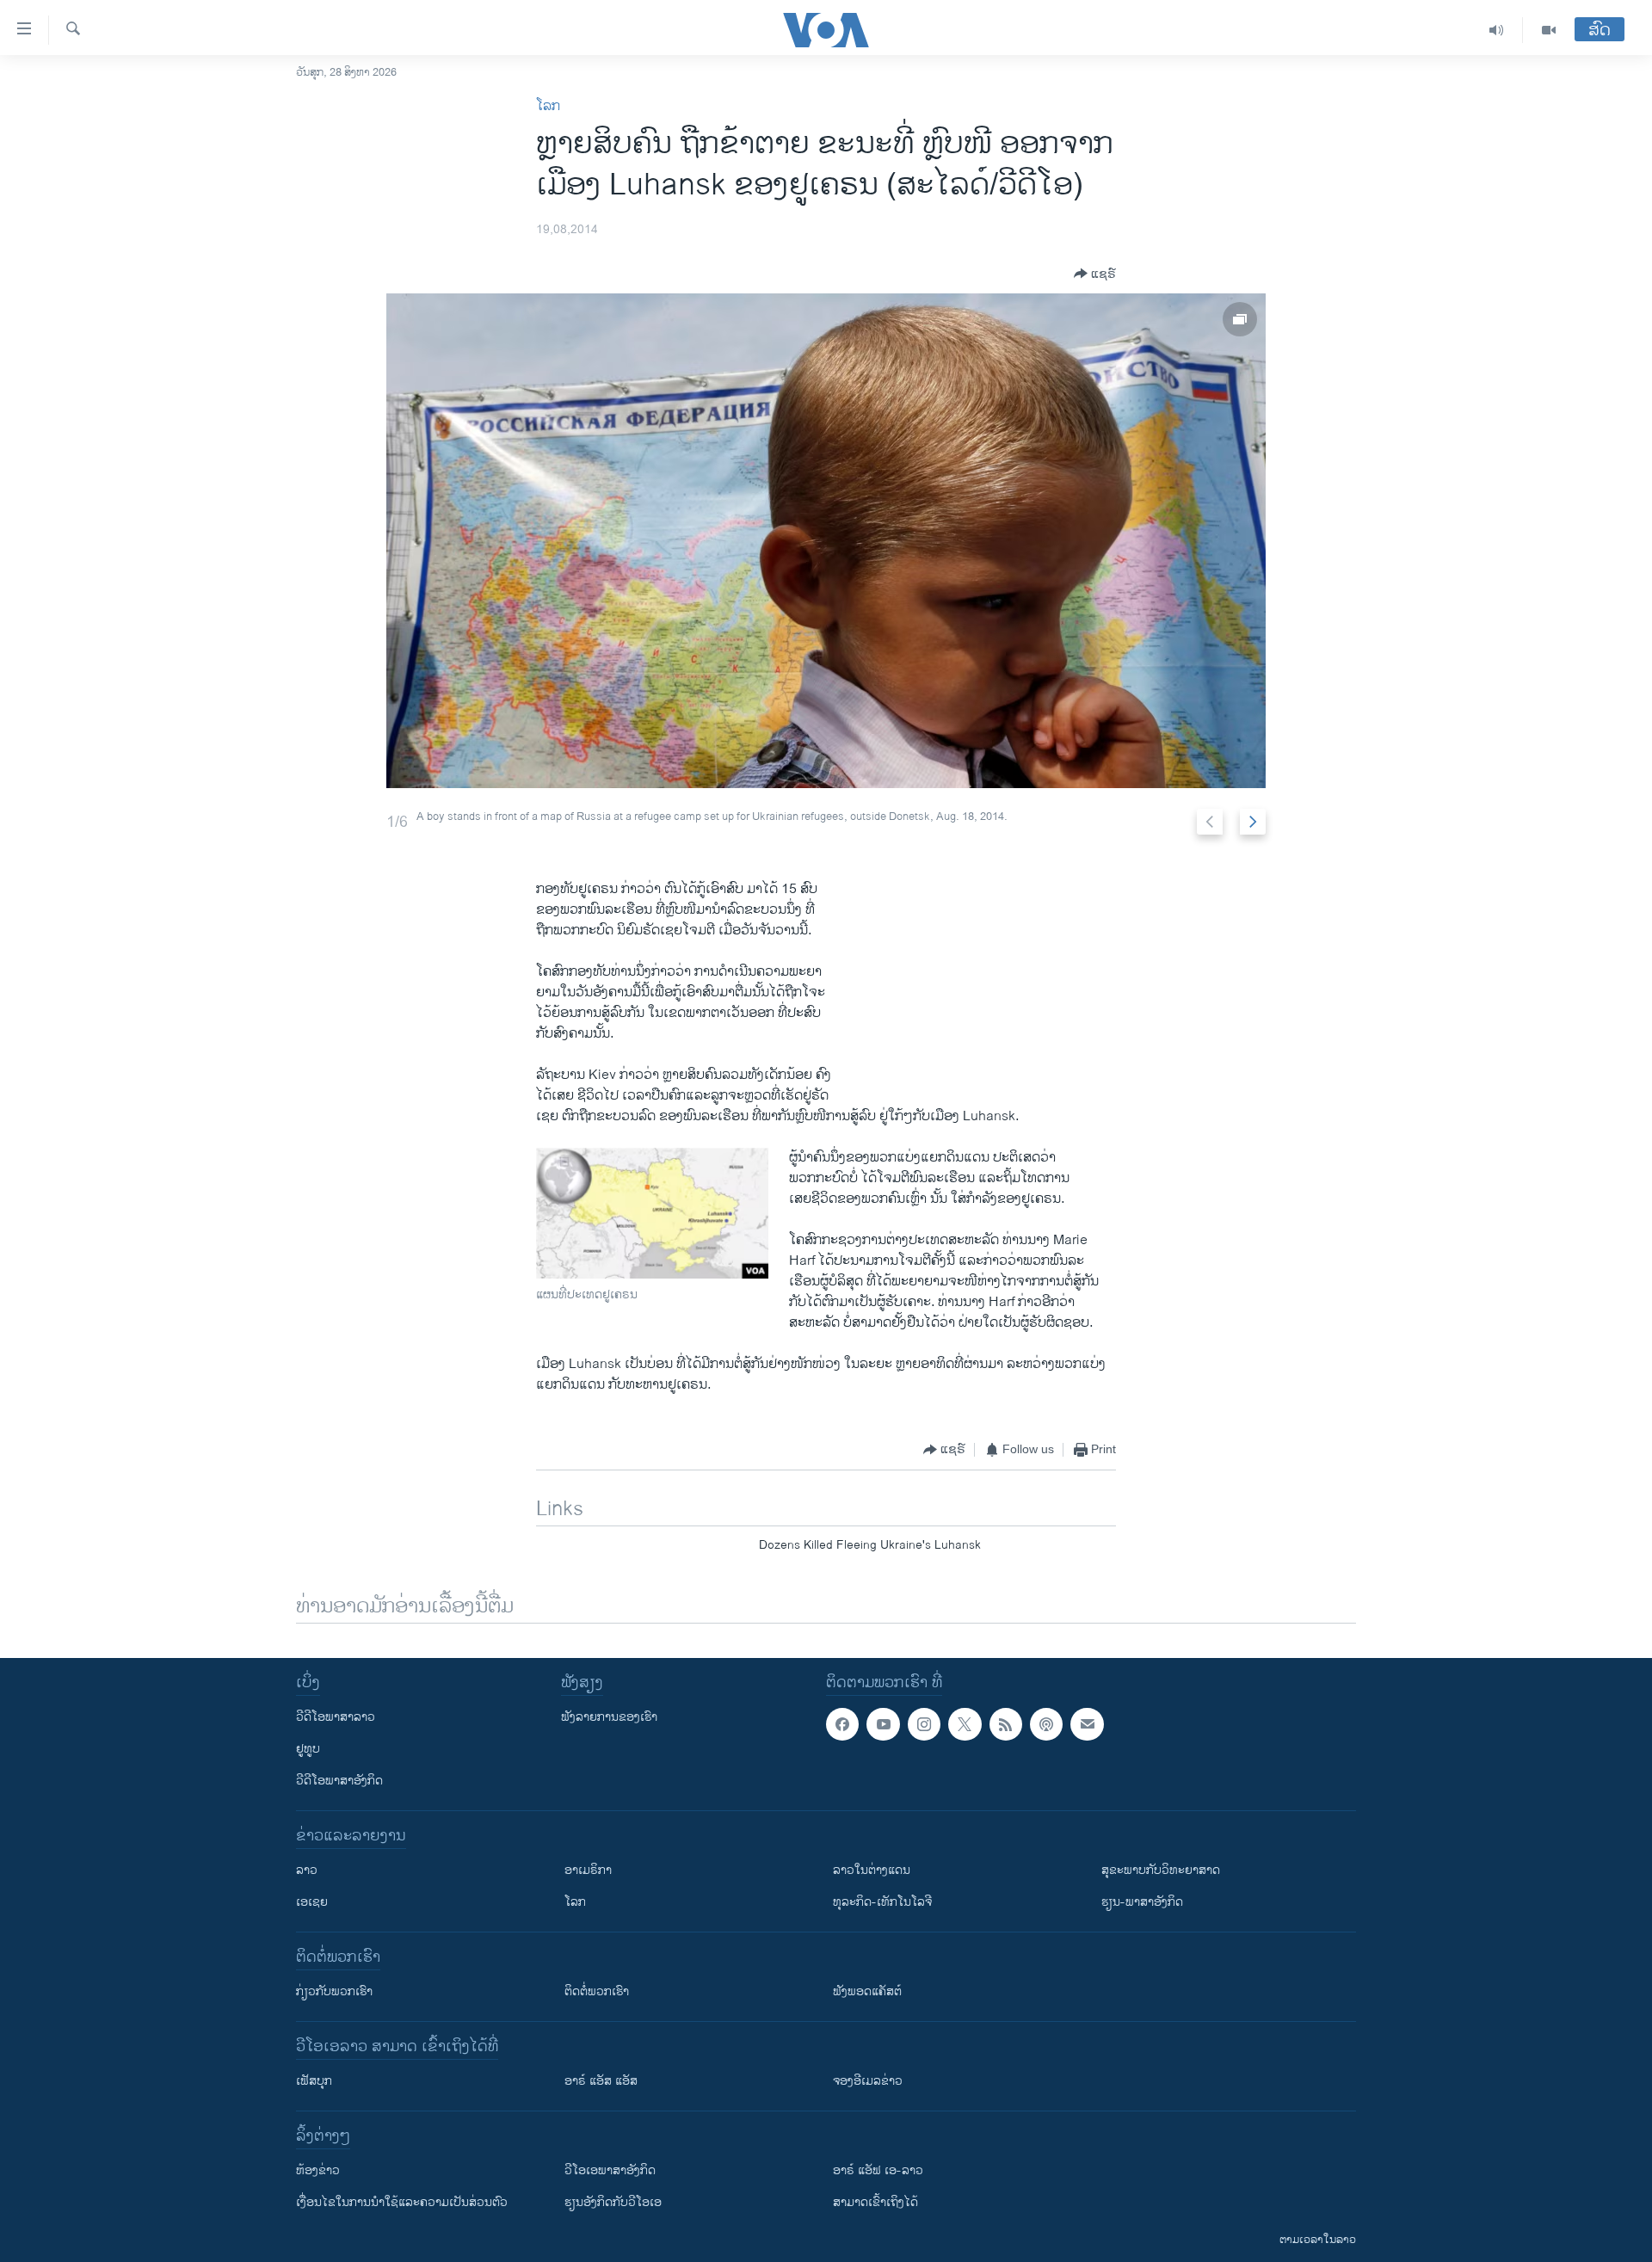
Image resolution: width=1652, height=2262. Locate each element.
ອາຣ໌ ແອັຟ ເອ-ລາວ (878, 2170)
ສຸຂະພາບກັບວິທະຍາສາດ (1161, 1870)
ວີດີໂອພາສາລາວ (336, 1717)
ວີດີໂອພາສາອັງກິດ (339, 1781)
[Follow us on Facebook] (842, 1724)
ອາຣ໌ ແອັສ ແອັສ (601, 2081)
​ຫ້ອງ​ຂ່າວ (318, 2170)
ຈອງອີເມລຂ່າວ (868, 2081)
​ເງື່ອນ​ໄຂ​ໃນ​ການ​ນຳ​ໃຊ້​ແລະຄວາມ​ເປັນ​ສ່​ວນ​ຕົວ (402, 2202)
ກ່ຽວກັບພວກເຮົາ (334, 1991)
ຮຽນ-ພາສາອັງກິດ (1142, 1902)
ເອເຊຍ (312, 1902)
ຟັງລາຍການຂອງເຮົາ (609, 1717)
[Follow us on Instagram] (924, 1724)
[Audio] (1497, 30)
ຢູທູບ (308, 1749)
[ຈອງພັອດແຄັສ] (1087, 1724)
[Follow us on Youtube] (883, 1724)
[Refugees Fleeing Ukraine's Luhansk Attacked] (826, 541)
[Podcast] (1046, 1724)
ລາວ (307, 1870)
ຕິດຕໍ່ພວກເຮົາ (597, 1991)
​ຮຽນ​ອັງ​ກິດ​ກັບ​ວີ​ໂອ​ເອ (613, 2202)
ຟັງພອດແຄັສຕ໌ (867, 1991)
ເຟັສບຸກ (314, 2081)
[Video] (1549, 30)
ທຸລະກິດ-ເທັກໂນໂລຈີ (882, 1902)
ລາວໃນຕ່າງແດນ (872, 1870)
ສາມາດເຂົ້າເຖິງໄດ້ (875, 2202)
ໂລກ (548, 106)
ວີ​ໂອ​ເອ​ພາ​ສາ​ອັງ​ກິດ (610, 2170)
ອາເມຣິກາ (588, 1870)
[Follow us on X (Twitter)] (965, 1724)
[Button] (1095, 274)
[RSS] (1006, 1724)
